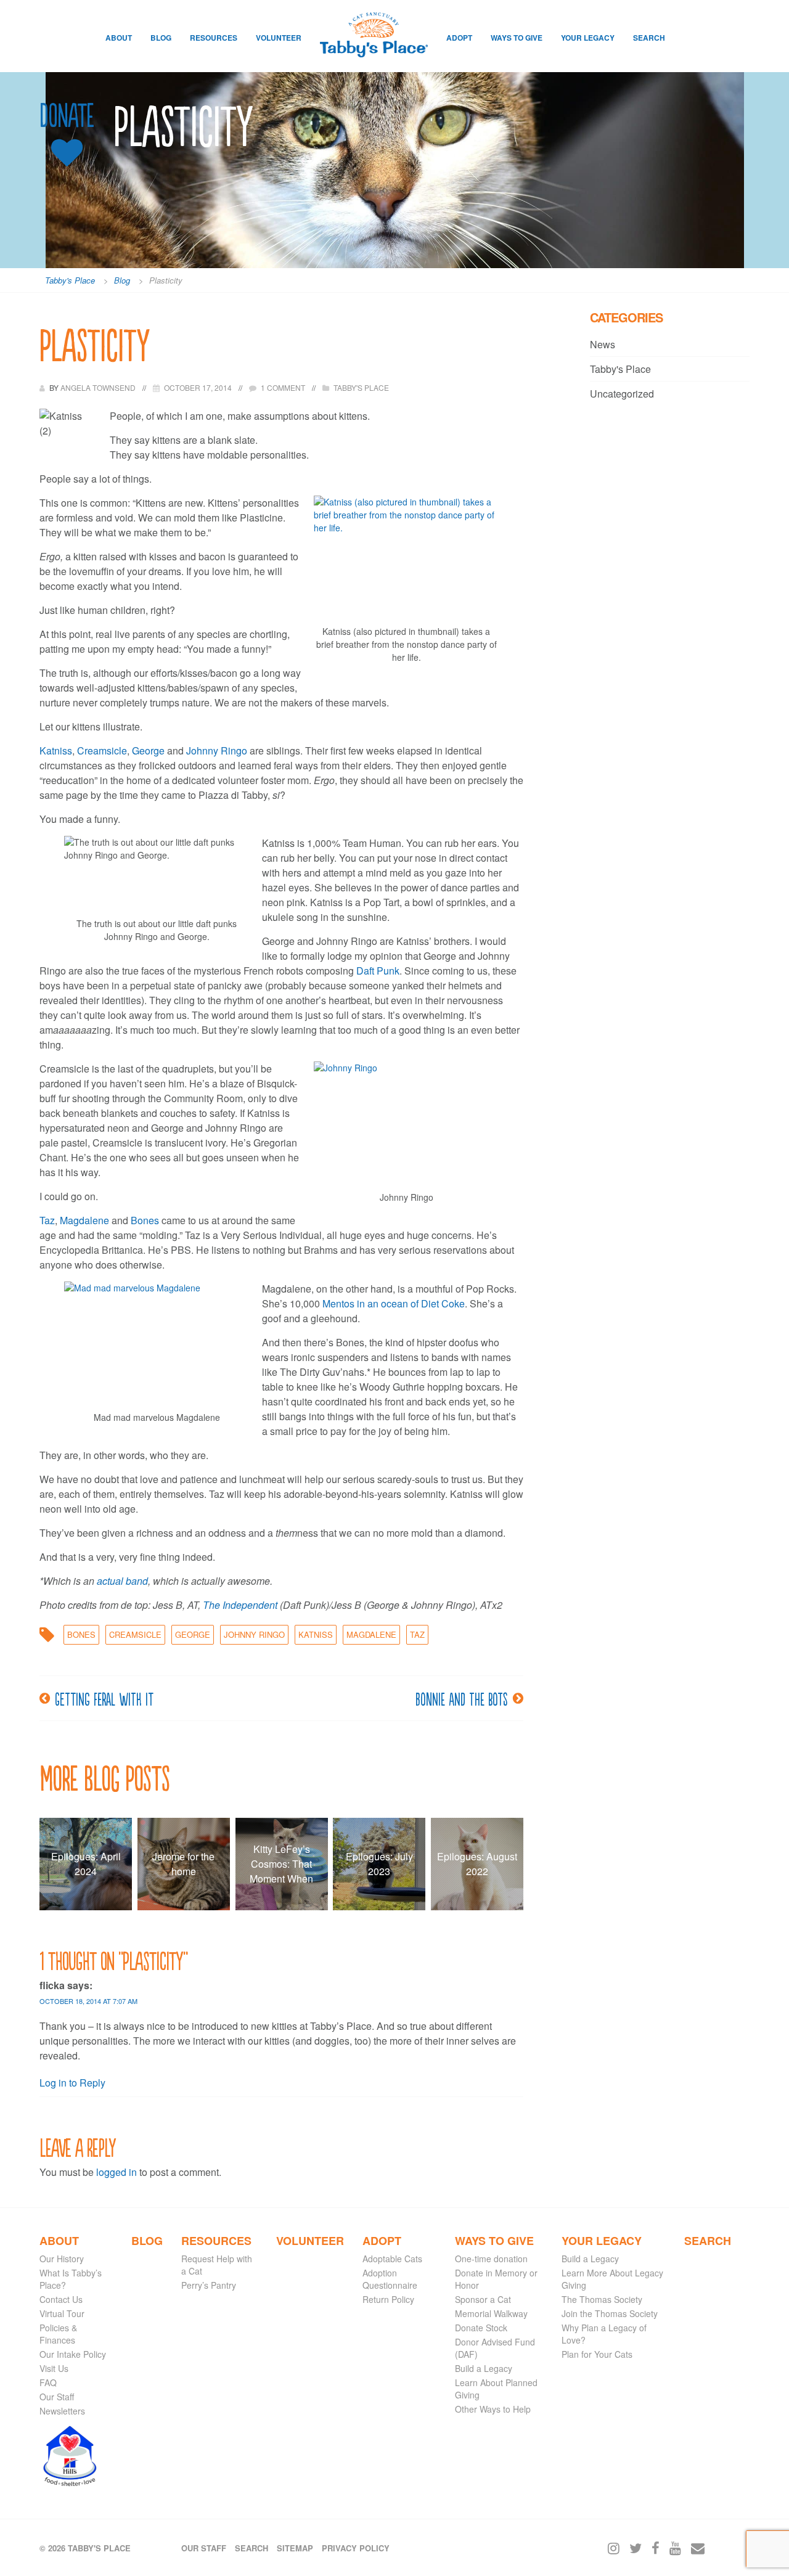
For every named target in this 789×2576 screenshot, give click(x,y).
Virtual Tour (62, 2313)
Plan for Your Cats (597, 2354)
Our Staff (57, 2397)
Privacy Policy (356, 2548)
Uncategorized (622, 394)
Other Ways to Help (493, 2409)
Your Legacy (588, 38)
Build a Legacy (484, 2368)
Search (649, 38)
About (119, 38)
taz (417, 1634)
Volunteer (279, 38)
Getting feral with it (104, 1698)
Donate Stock (481, 2328)
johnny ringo (254, 1634)
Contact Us (61, 2299)
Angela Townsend (99, 387)
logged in (117, 2172)
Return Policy (388, 2299)
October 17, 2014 (198, 387)
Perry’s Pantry (209, 2285)
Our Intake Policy (73, 2354)
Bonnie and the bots (462, 1698)
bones (81, 1634)
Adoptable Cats (392, 2259)
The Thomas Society (602, 2299)
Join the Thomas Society (610, 2313)
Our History (62, 2259)
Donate (67, 116)
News (603, 344)
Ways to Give (517, 38)
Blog (161, 38)
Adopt (459, 38)
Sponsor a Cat (483, 2299)
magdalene (371, 1634)
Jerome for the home (183, 1864)
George (149, 750)
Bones (146, 1220)
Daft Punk (378, 971)
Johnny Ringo (217, 750)
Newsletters (62, 2411)
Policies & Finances (58, 2334)
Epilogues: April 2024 (86, 1864)
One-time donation (491, 2259)
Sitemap (295, 2548)
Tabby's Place (361, 387)
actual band (122, 1581)
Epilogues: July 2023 (379, 1864)
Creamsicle (102, 750)
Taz (47, 1220)
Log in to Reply (72, 2083)
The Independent (240, 1605)
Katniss (56, 750)
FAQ (48, 2382)
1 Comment (283, 387)
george (193, 1634)
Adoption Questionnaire (390, 2279)
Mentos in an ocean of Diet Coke (394, 1303)
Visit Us (54, 2368)
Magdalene (86, 1220)
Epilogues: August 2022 (477, 1864)
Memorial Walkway (491, 2313)
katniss (316, 1634)
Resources (214, 38)
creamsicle (135, 1634)
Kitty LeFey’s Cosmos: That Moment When (281, 1864)
